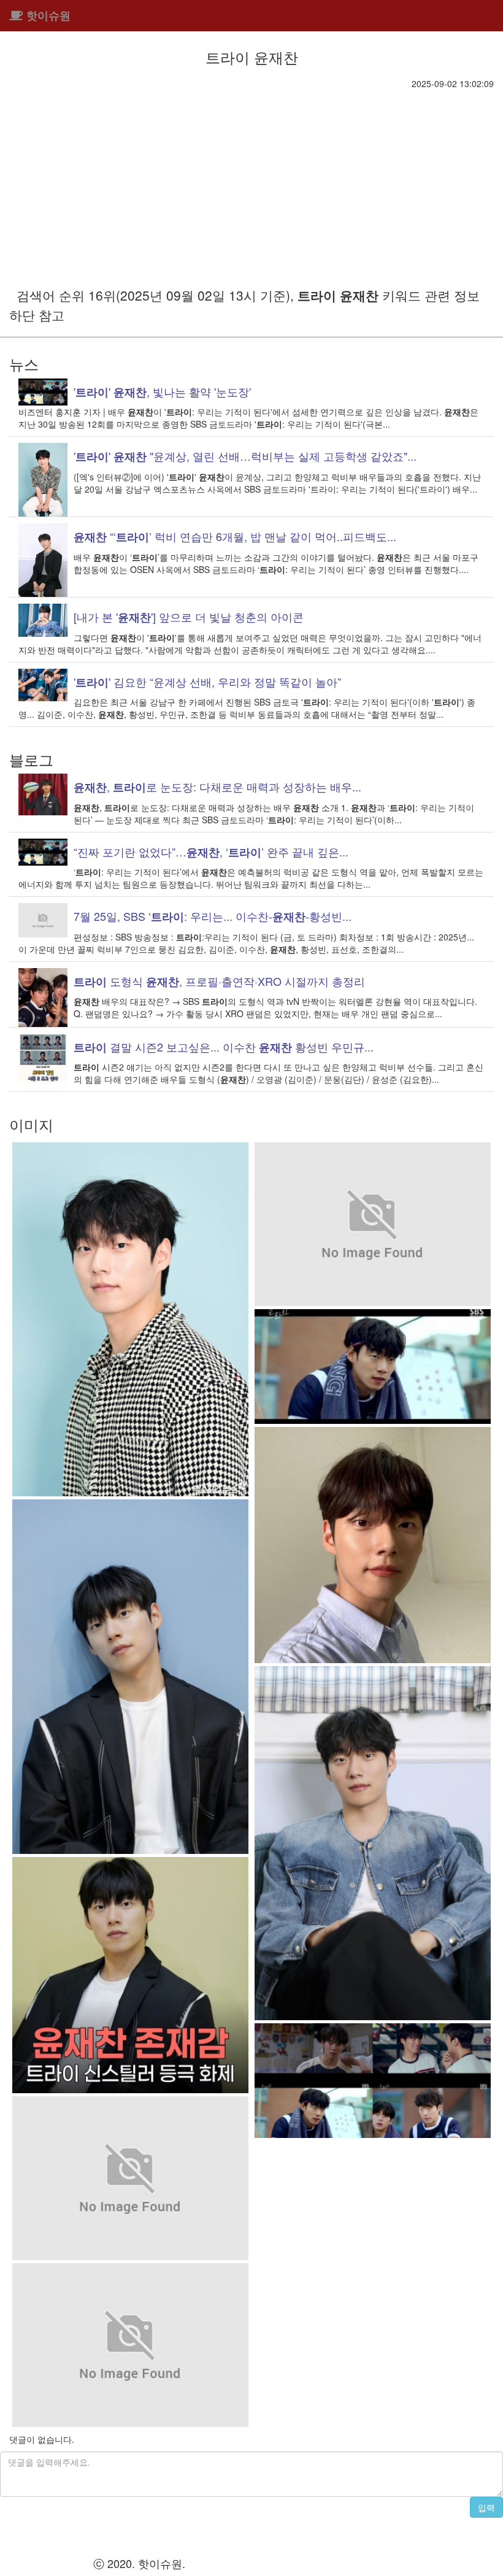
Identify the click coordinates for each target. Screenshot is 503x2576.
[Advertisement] (251, 182)
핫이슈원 (47, 15)
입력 (486, 2507)
